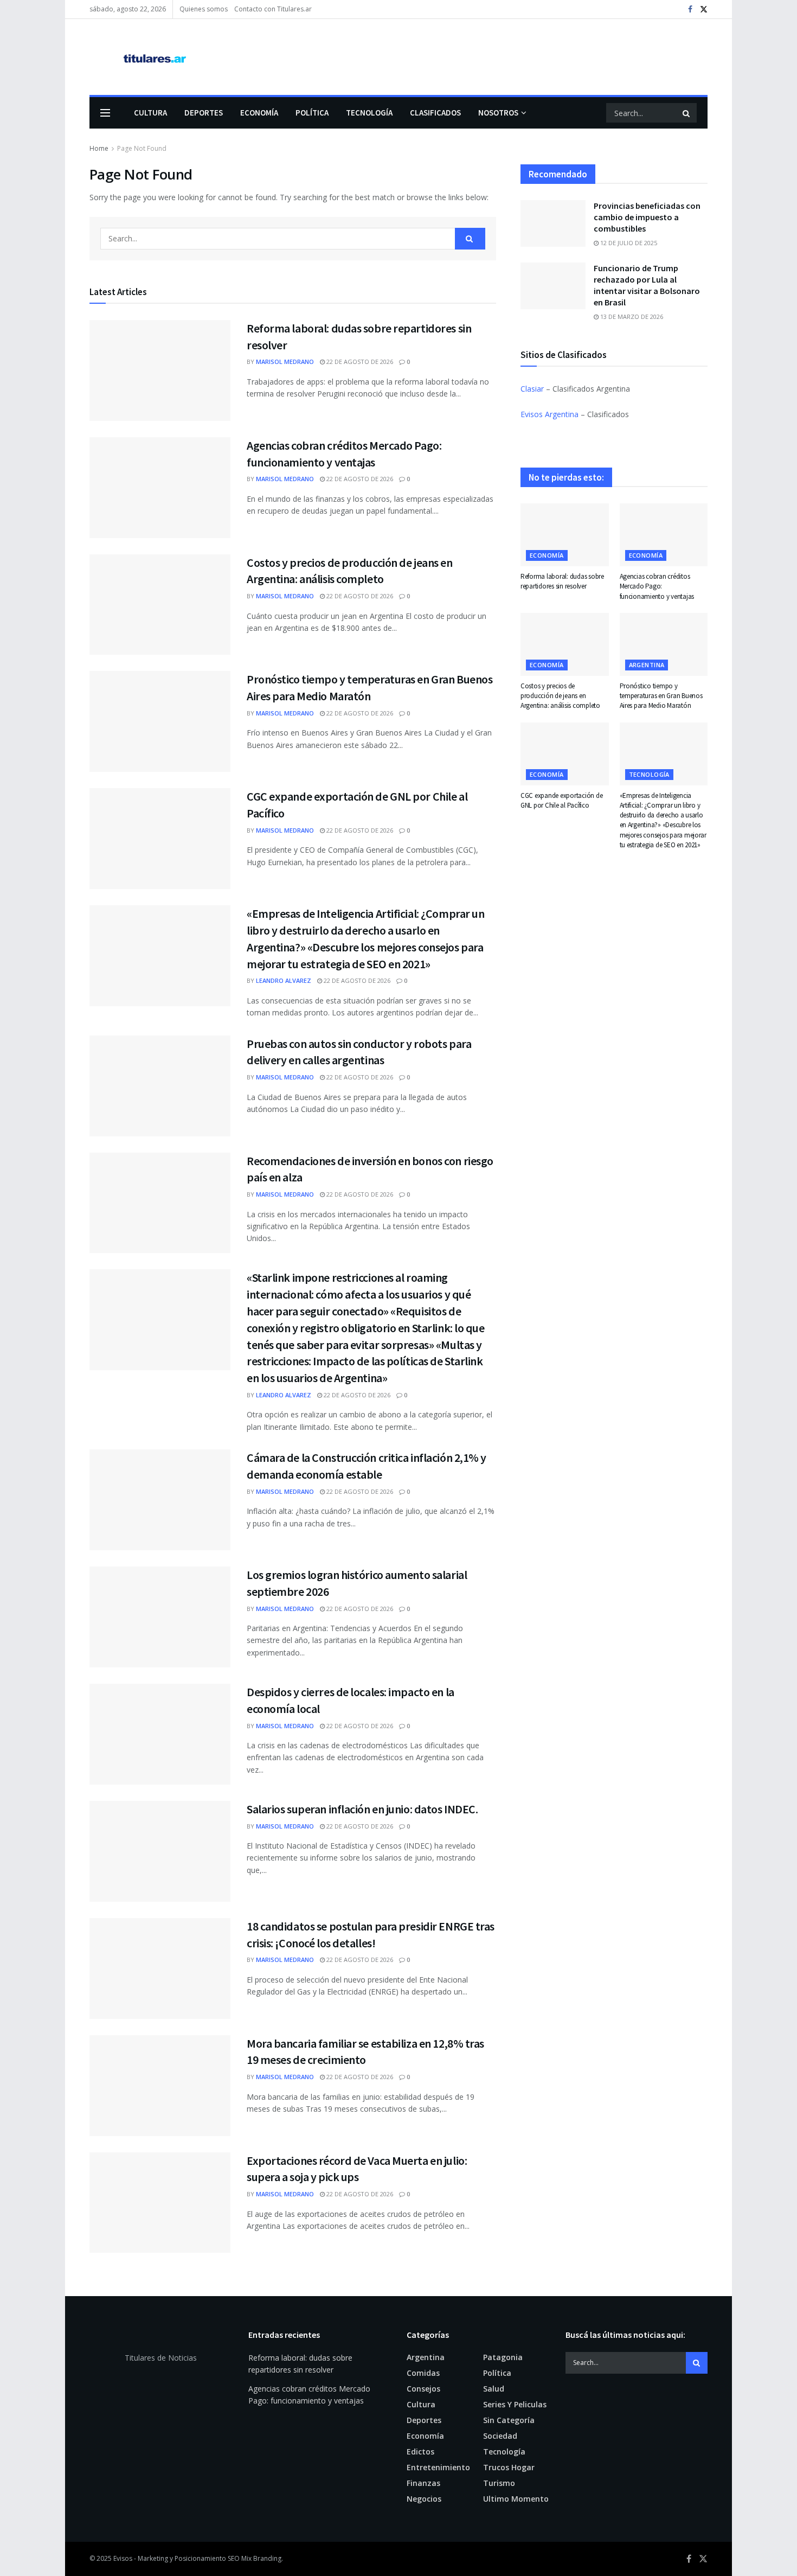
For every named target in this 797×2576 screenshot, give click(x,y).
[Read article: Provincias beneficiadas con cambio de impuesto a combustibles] (553, 223)
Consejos (423, 2389)
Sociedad (500, 2436)
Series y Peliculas (515, 2404)
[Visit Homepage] (139, 57)
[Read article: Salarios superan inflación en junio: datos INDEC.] (160, 1851)
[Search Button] (687, 113)
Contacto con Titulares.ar (273, 9)
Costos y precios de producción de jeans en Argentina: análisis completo (560, 696)
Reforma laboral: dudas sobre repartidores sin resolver (562, 581)
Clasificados (435, 113)
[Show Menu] (105, 113)
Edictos (420, 2452)
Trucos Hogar (509, 2467)
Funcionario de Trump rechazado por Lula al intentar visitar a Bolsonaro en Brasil (647, 285)
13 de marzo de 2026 (631, 317)
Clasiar (532, 389)
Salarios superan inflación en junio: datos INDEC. (362, 1809)
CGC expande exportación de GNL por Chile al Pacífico (561, 800)
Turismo (499, 2483)
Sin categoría (509, 2420)
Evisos (123, 2558)
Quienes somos (204, 9)
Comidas (423, 2373)
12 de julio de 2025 (628, 243)
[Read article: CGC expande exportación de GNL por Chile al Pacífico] (160, 839)
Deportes (204, 113)
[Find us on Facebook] (690, 9)
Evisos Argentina (549, 414)
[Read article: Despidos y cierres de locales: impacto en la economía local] (160, 1734)
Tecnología (369, 113)
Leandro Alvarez (284, 980)
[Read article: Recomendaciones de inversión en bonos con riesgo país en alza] (160, 1203)
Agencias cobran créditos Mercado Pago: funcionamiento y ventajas (657, 586)
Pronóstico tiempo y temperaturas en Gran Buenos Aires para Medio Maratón (661, 696)
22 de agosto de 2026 (359, 362)
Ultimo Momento (516, 2499)
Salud (494, 2389)
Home (99, 148)
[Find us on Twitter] (704, 9)
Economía (259, 113)
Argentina (647, 665)
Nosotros (498, 113)
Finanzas (423, 2483)
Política (312, 113)
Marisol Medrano (285, 362)
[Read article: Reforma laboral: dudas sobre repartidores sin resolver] (160, 370)
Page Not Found (142, 148)
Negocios (424, 2499)
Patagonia (503, 2357)
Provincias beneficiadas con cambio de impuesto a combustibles (647, 217)
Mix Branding (261, 2558)
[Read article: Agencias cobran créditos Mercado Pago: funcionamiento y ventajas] (160, 488)
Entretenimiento (438, 2467)
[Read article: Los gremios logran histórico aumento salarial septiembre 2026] (160, 1617)
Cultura (150, 113)
